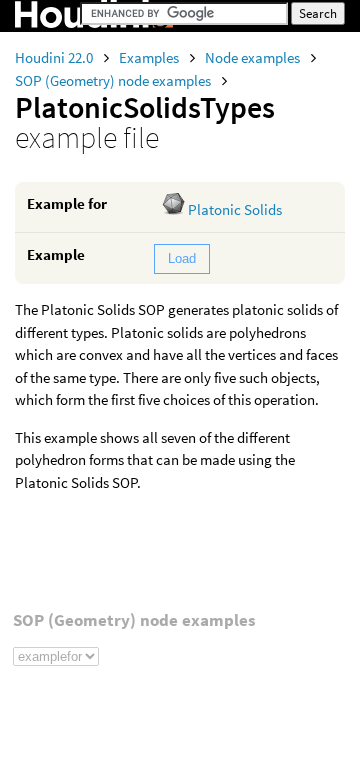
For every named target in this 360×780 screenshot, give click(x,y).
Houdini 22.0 (55, 57)
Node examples (254, 57)
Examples (150, 57)
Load (182, 258)
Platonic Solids (235, 209)
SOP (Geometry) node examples (114, 80)
